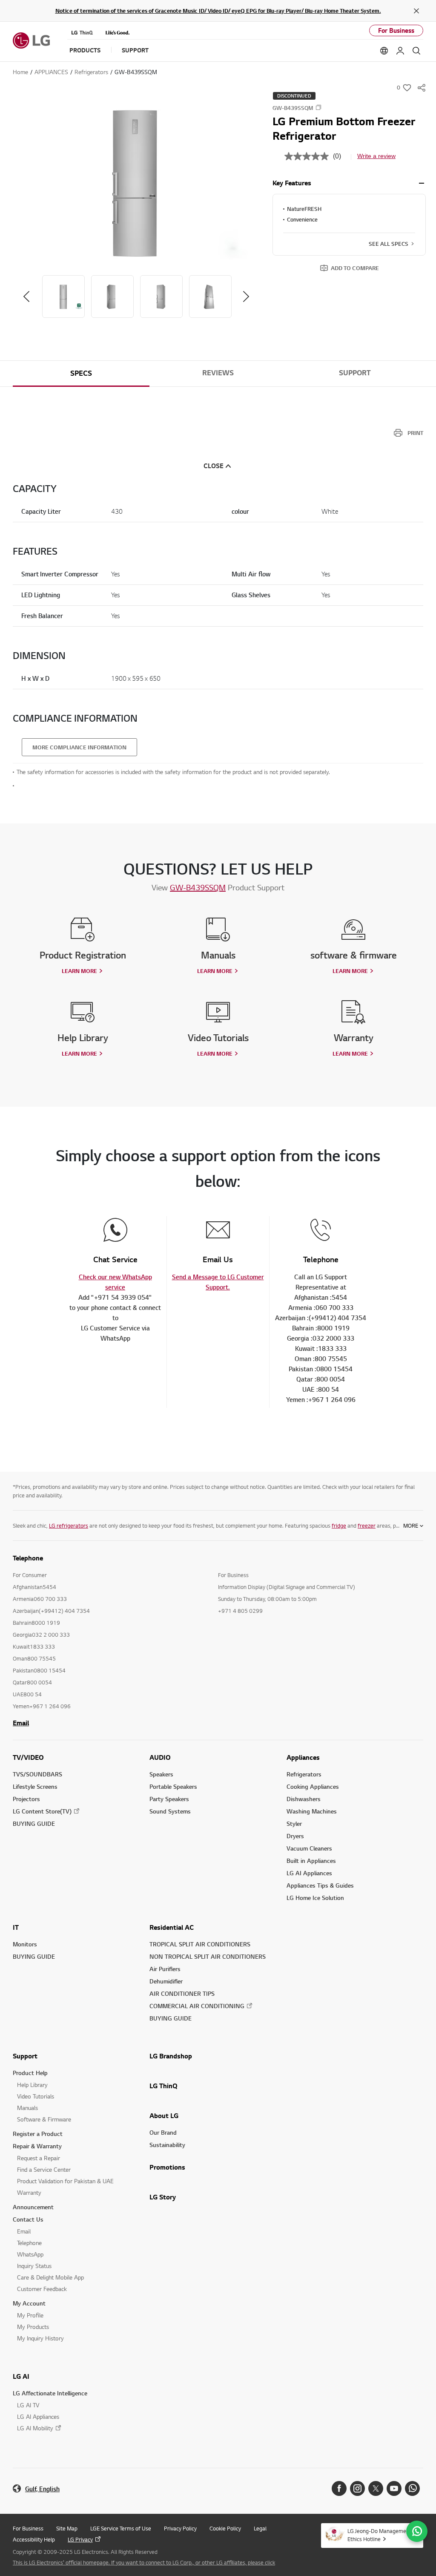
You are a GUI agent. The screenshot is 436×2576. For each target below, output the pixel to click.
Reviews (218, 373)
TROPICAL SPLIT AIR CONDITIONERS (200, 1944)
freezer (367, 1525)
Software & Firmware (44, 2119)
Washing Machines (312, 1811)
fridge (339, 1525)
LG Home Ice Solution (315, 1898)
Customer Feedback (42, 2289)
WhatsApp (30, 2254)
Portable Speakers (173, 1786)
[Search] (416, 51)
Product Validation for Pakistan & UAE (65, 2181)
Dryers (295, 1836)
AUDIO (160, 1757)
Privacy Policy (180, 2528)
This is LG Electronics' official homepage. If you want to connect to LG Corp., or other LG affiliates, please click (144, 2562)
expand (422, 183)
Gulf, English (42, 2489)
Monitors (25, 1944)
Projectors (26, 1799)
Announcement (33, 2207)
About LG (164, 2115)
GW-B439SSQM (198, 887)
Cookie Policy (225, 2528)
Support (355, 373)
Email (21, 1723)
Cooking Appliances (313, 1786)
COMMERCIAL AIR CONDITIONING (197, 2006)
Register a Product (38, 2134)
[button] (136, 184)
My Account (29, 2303)
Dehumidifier (166, 1981)
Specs (81, 373)
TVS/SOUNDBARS (37, 1774)
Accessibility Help (34, 2539)
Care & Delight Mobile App (50, 2277)
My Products (33, 2327)
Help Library (32, 2085)
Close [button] (214, 466)
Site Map (67, 2528)
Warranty (29, 2192)
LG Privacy (80, 2539)
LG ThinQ (163, 2086)
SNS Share (422, 88)
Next (246, 296)
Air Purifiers (165, 1969)
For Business (396, 30)
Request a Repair (39, 2158)
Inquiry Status (34, 2266)
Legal (260, 2528)
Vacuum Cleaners (309, 1848)
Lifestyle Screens (35, 1786)
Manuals (27, 2108)
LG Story (163, 2197)
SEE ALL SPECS (389, 244)
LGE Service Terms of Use (121, 2528)
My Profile (30, 2315)
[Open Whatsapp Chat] (417, 2531)
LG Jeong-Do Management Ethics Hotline (379, 2535)
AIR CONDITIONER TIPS (182, 1993)
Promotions (167, 2167)
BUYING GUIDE (34, 1823)
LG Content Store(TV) (42, 1811)
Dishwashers (304, 1799)
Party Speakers (169, 1799)
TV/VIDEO (28, 1757)
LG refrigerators (69, 1525)
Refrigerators (304, 1774)
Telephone (29, 2243)
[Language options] (384, 51)
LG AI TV (28, 2405)
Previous (26, 296)
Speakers (161, 1774)
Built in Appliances (311, 1861)
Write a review (376, 156)
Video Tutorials (36, 2096)
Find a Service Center (44, 2169)
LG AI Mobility (35, 2428)
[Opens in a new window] (339, 2488)
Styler (294, 1823)
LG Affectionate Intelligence (50, 2393)
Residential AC (172, 1927)
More (411, 1525)
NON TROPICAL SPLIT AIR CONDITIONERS (208, 1956)
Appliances (303, 1757)
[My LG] (400, 51)
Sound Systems (170, 1811)
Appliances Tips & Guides (320, 1885)
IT (16, 1927)
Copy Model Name (318, 107)
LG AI (21, 2376)
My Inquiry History (40, 2338)
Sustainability (167, 2145)
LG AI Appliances (309, 1873)
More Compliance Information (79, 747)
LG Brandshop (171, 2056)
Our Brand (163, 2132)
